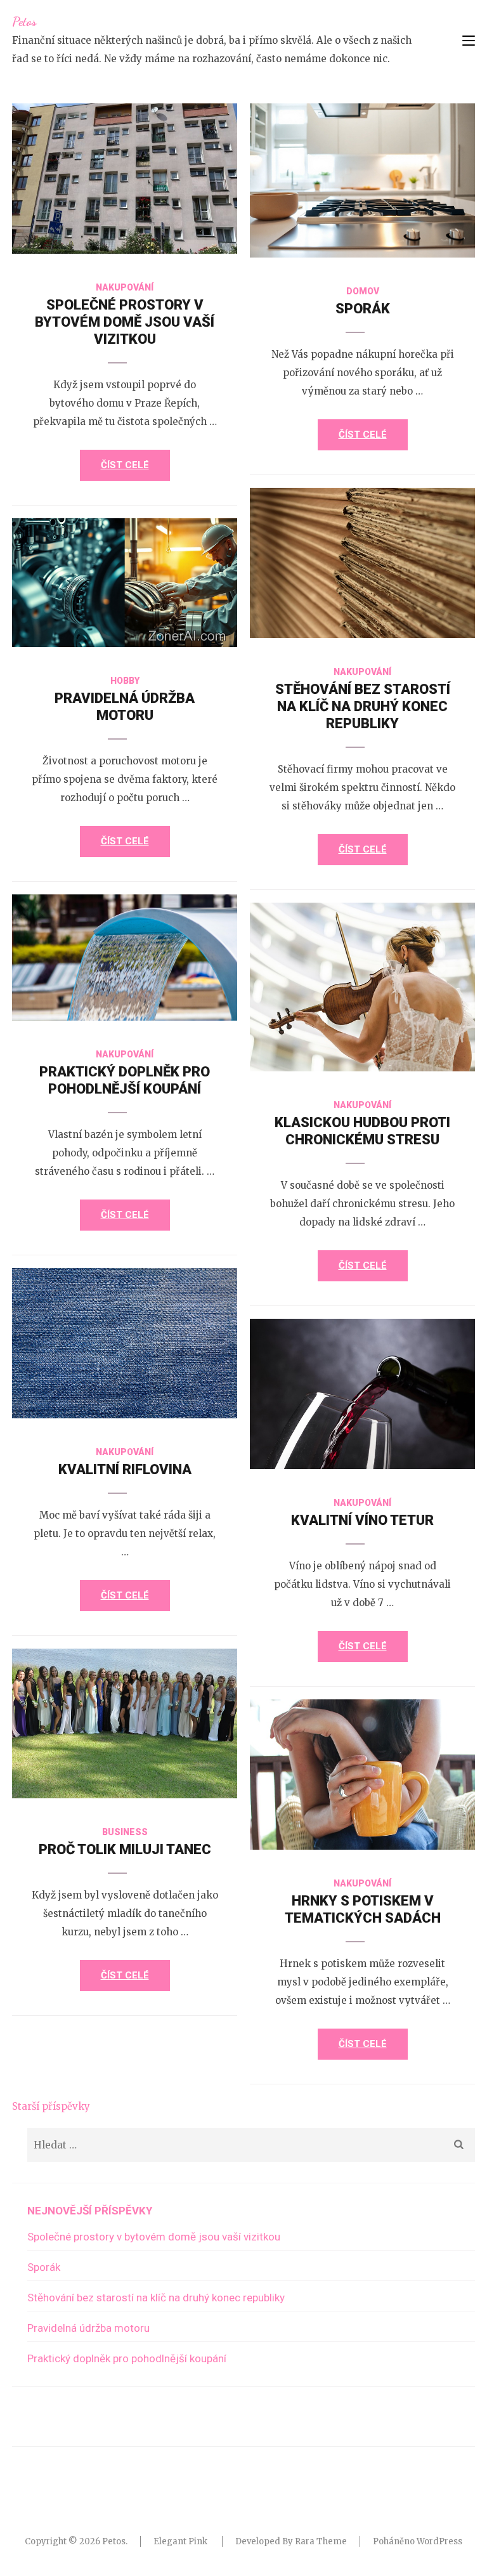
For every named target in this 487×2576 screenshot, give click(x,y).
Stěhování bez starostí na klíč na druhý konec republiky (363, 706)
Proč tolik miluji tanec (125, 1849)
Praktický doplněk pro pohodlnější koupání (127, 2358)
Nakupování (125, 287)
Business (125, 1832)
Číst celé (125, 465)
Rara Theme (321, 2541)
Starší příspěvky (51, 2106)
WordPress (439, 2541)
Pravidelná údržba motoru (88, 2328)
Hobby (125, 681)
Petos (24, 22)
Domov (363, 291)
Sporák (363, 309)
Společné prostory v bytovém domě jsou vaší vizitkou (125, 322)
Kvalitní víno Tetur (362, 1520)
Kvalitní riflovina (125, 1469)
